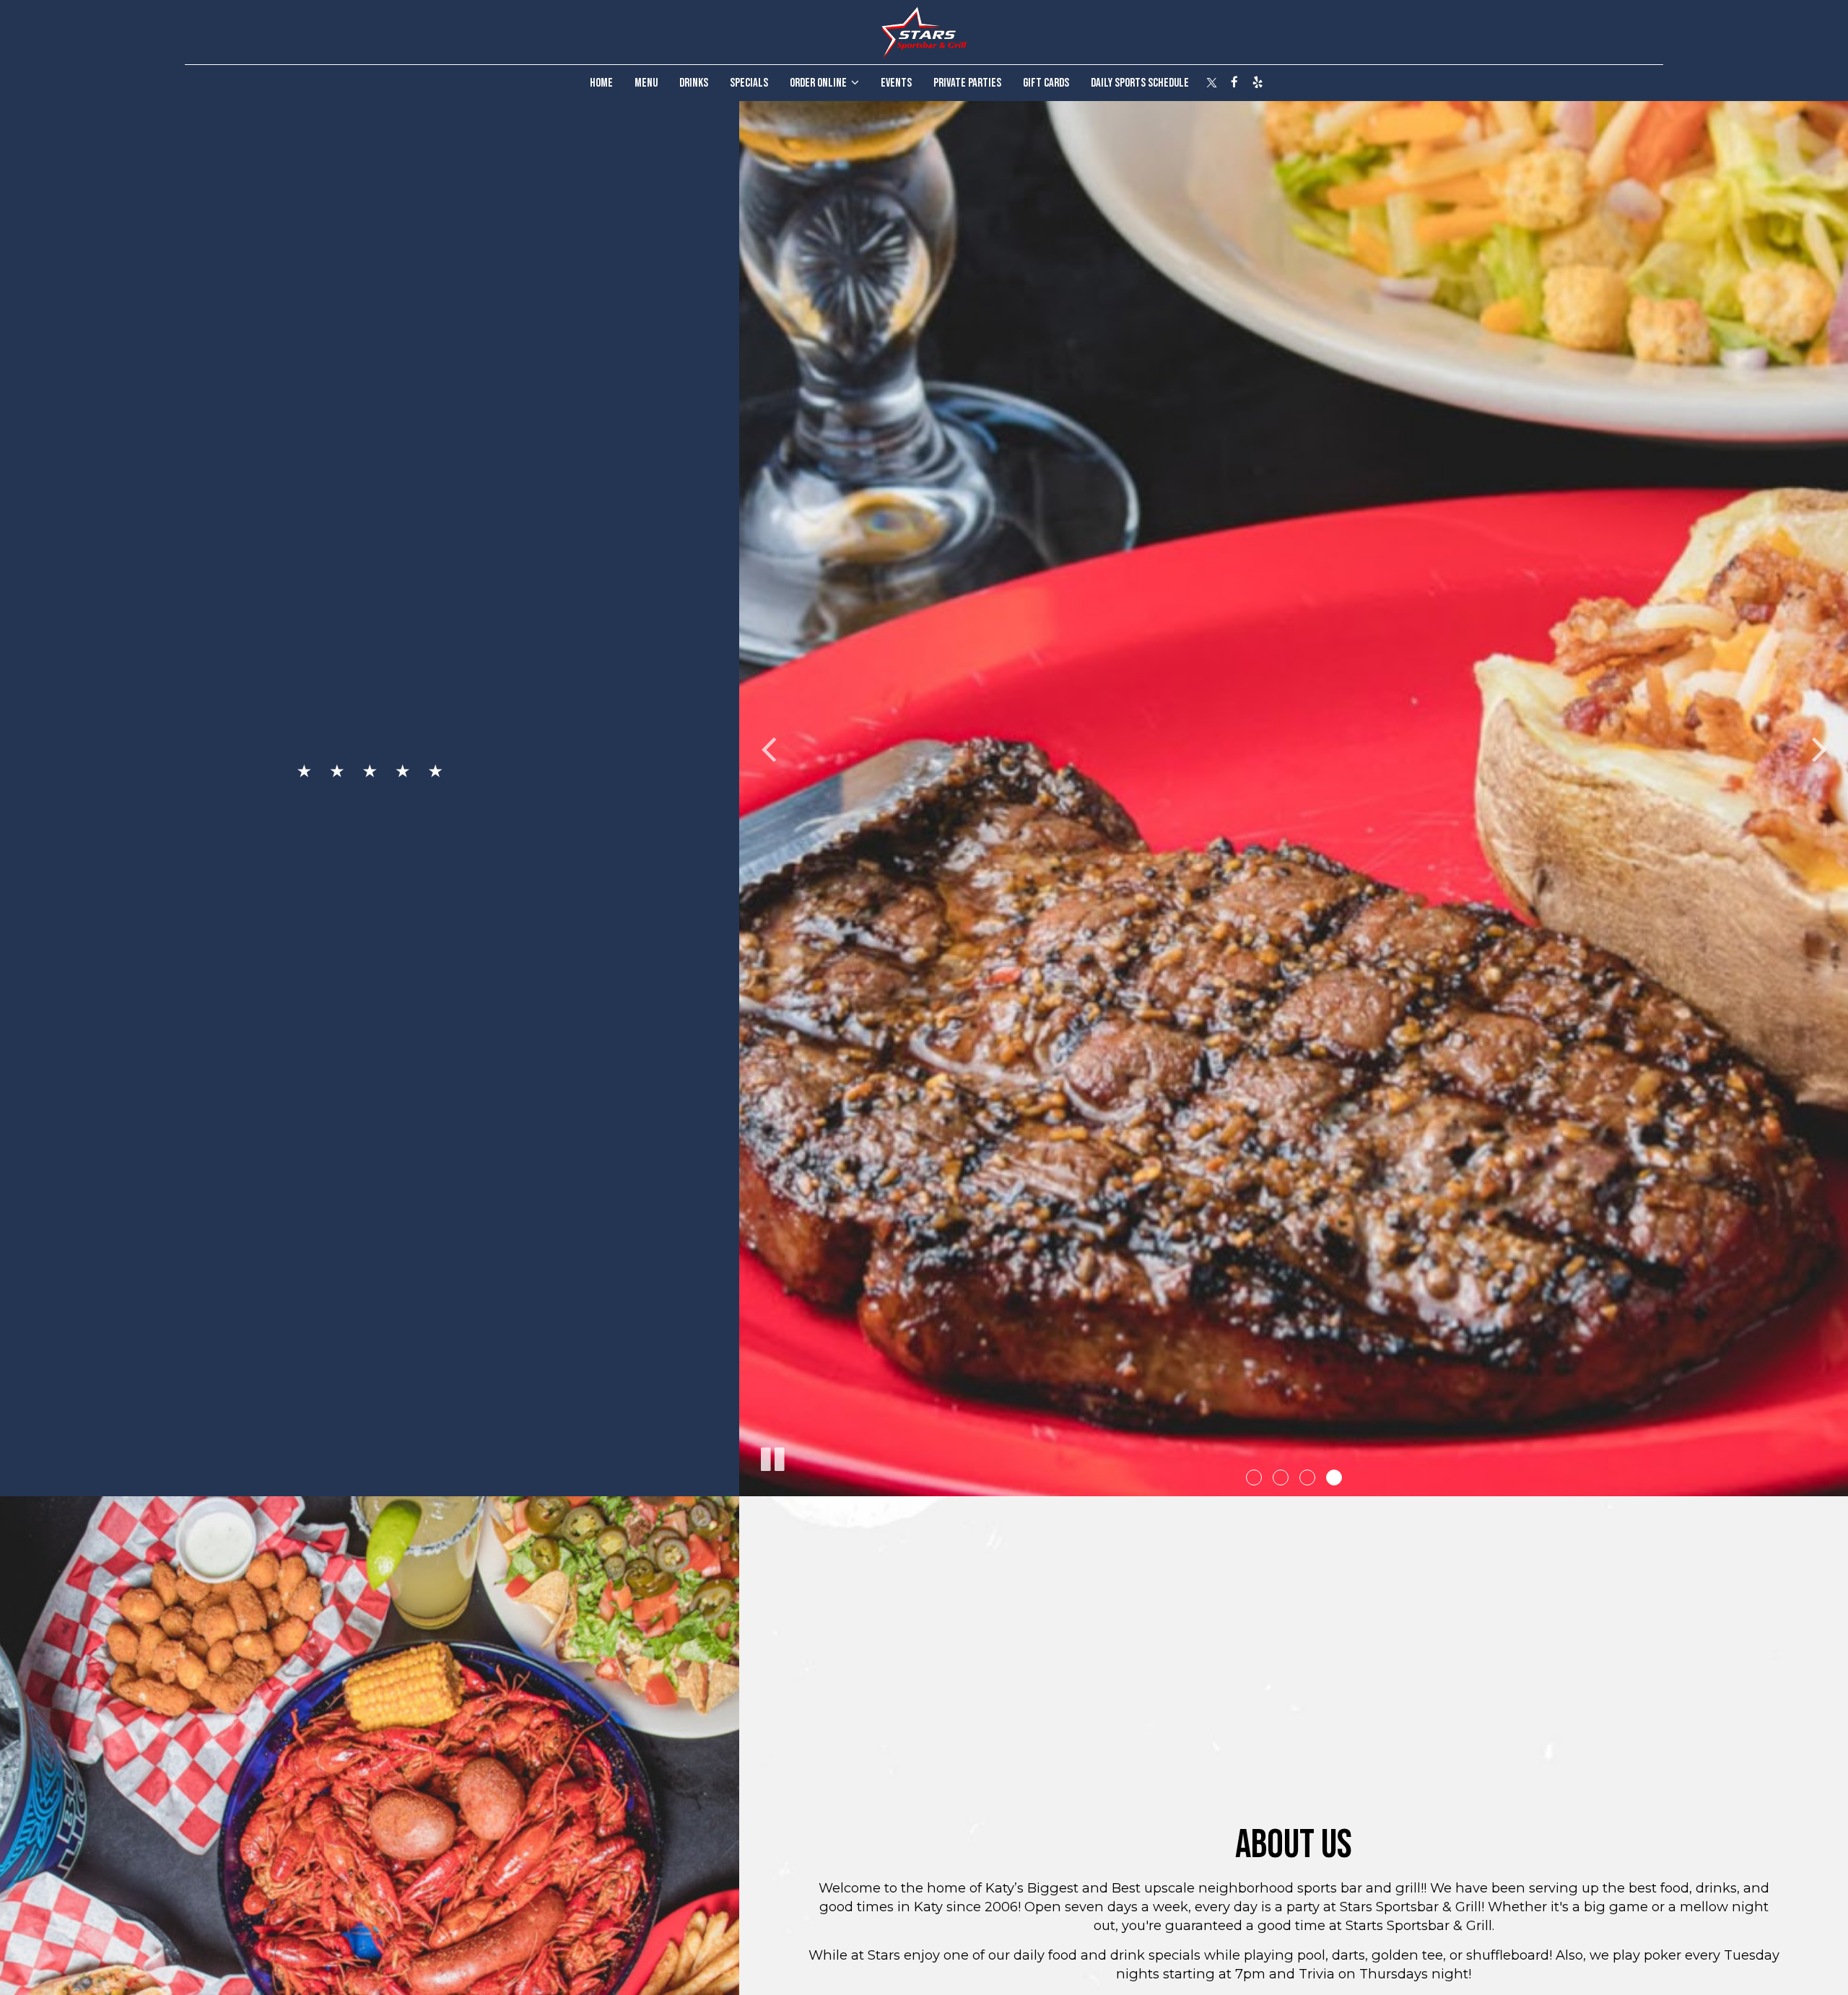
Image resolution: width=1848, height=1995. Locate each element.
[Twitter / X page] (1211, 82)
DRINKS (694, 83)
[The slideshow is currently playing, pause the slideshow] (772, 1457)
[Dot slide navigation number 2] (1281, 1477)
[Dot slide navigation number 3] (1307, 1477)
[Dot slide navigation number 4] (1334, 1477)
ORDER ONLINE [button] (819, 83)
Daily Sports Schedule (1140, 83)
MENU (646, 83)
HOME (601, 83)
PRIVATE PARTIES (967, 83)
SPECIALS (749, 83)
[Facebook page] (1234, 82)
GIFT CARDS (1046, 83)
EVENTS (896, 83)
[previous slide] (768, 748)
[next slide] (1819, 748)
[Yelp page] (1258, 82)
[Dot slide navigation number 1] (1254, 1477)
